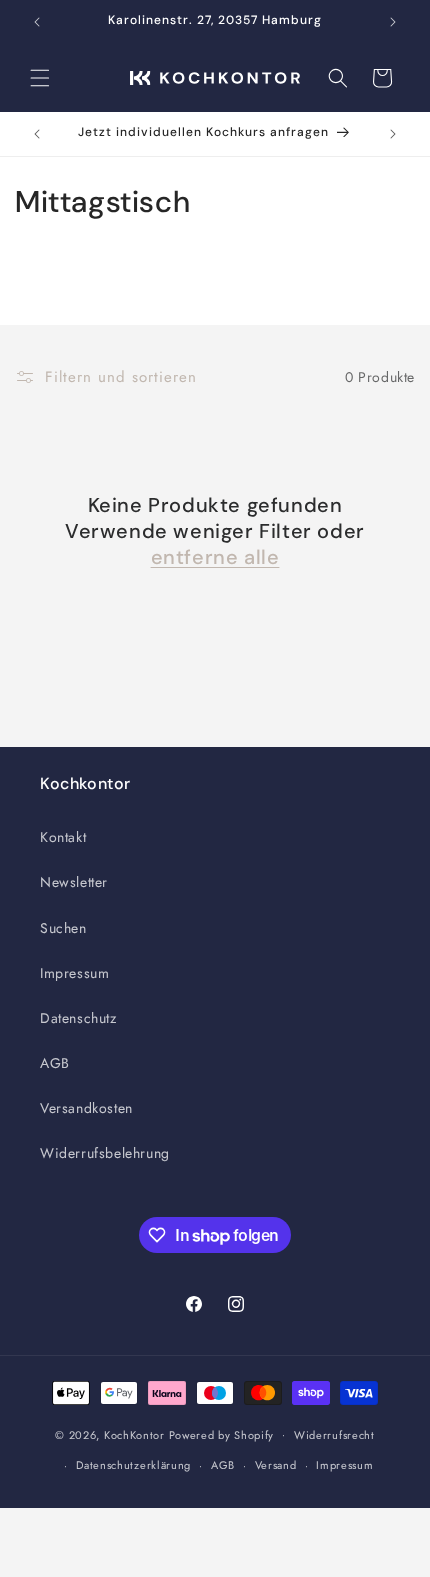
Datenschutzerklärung (133, 1465)
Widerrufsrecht (334, 1435)
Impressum (74, 973)
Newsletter (74, 882)
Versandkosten (86, 1108)
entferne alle (215, 557)
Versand (276, 1465)
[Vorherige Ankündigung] (37, 22)
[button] (40, 78)
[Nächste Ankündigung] (393, 22)
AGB (55, 1063)
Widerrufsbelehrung (105, 1153)
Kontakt (63, 837)
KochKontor (134, 1434)
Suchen (63, 928)
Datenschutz (78, 1018)
